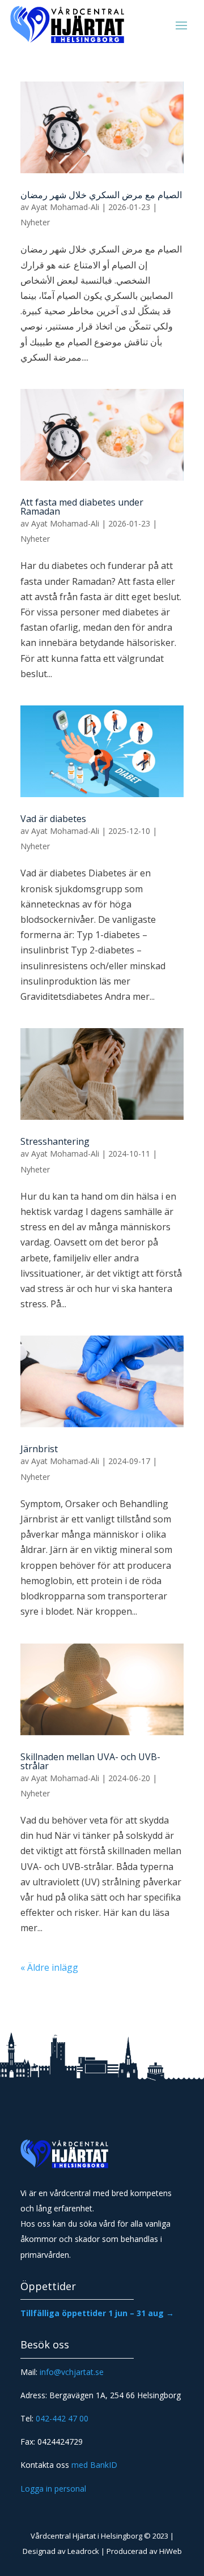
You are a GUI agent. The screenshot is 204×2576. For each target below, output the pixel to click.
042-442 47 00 (62, 2418)
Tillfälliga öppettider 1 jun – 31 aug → (97, 2313)
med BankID (94, 2465)
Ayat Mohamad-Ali (65, 207)
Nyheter (35, 222)
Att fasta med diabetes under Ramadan (82, 507)
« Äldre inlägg (49, 1967)
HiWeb (171, 2551)
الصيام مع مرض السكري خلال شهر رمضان (101, 195)
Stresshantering (55, 1141)
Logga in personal (53, 2489)
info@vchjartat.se (72, 2372)
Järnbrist (39, 1449)
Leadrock (83, 2551)
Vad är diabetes (53, 819)
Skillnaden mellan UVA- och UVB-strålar (90, 1761)
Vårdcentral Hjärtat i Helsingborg (86, 2536)
